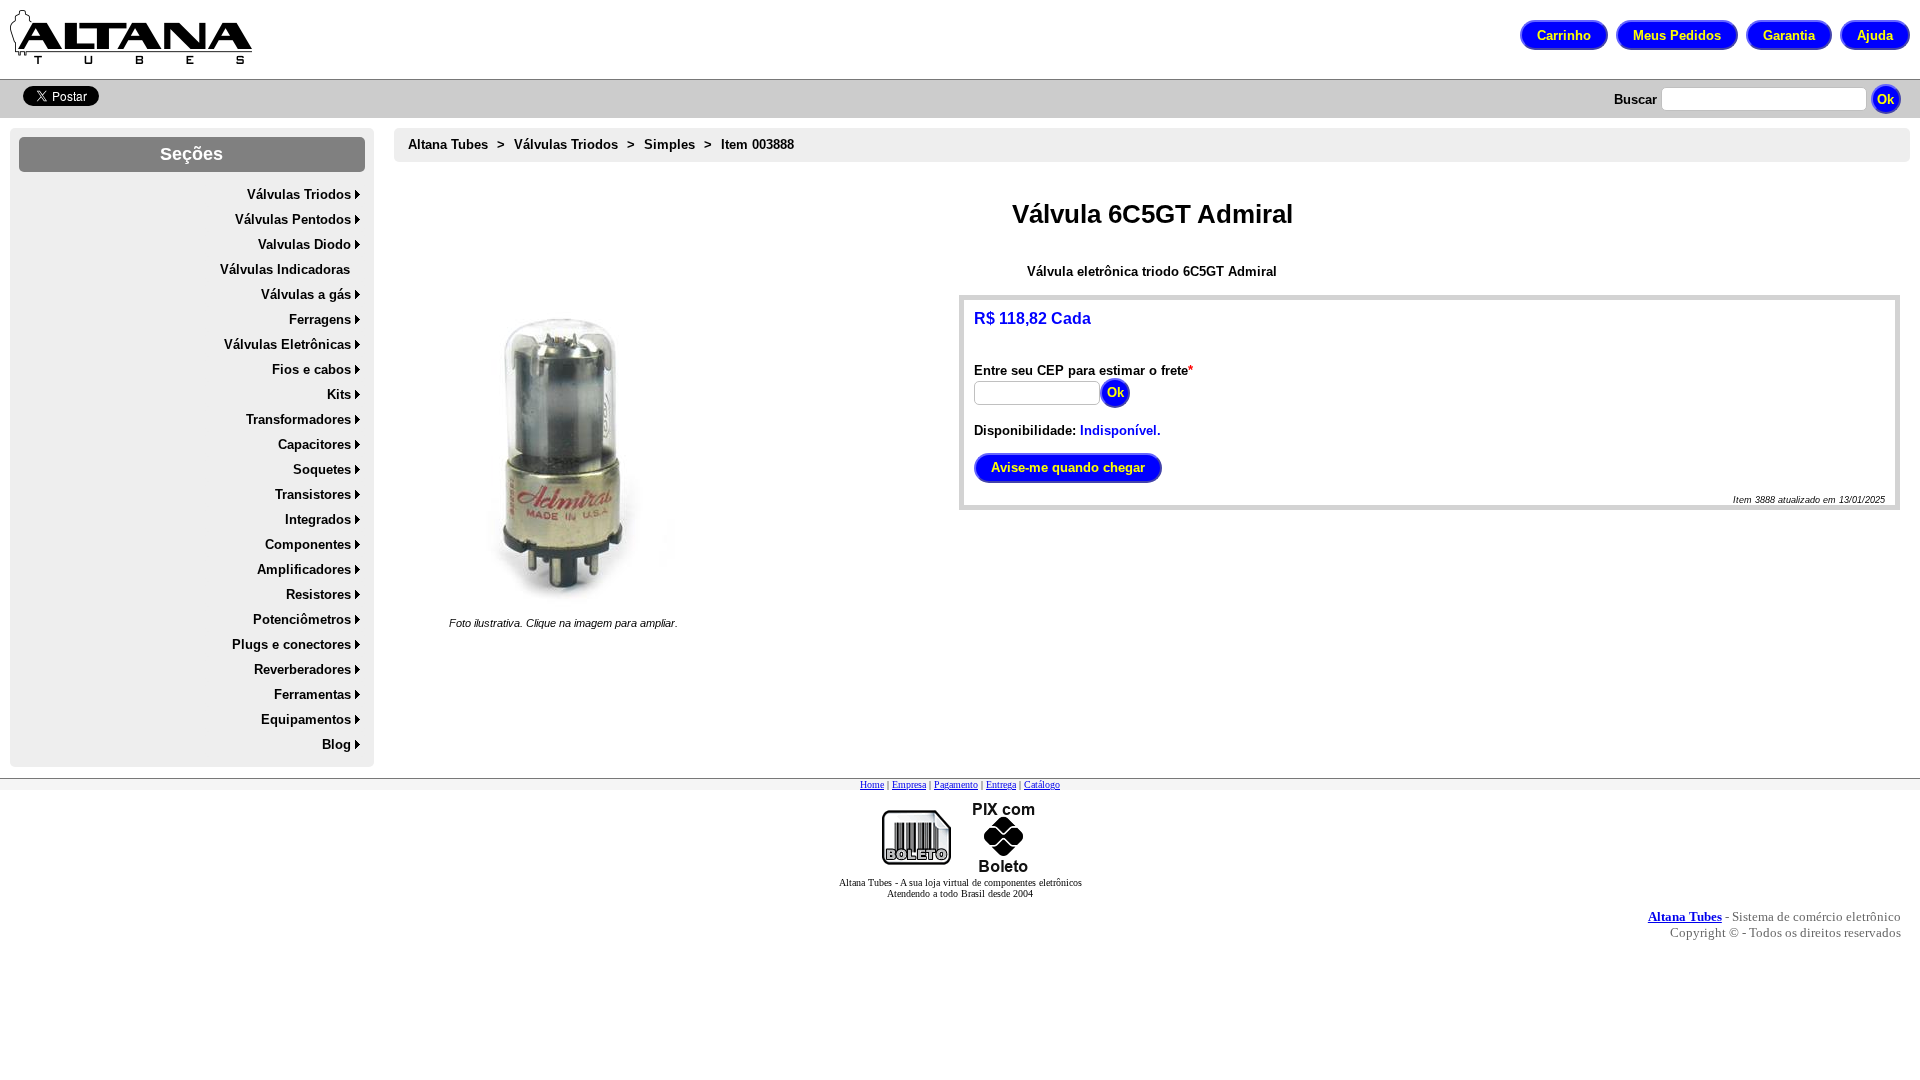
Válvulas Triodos (299, 194)
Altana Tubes (448, 144)
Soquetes (322, 469)
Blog (336, 744)
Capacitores (314, 444)
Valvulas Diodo (304, 244)
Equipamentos (306, 719)
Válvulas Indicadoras (285, 269)
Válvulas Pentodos (293, 219)
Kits (339, 394)
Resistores (318, 594)
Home (872, 784)
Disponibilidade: (1025, 430)
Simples (669, 144)
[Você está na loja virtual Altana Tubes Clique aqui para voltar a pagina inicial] (131, 37)
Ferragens (320, 319)
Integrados (318, 519)
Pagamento (956, 784)
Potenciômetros (302, 619)
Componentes (308, 544)
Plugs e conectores (291, 644)
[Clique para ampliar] (563, 455)
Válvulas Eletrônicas (287, 344)
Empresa (909, 784)
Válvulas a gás (306, 294)
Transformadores (298, 419)
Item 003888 (757, 144)
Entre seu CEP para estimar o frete (1081, 370)
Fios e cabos (311, 369)
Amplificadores (304, 569)
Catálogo (1042, 784)
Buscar (1635, 99)
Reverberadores (302, 669)
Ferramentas (312, 694)
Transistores (313, 494)
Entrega (1001, 784)
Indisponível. (1120, 430)
